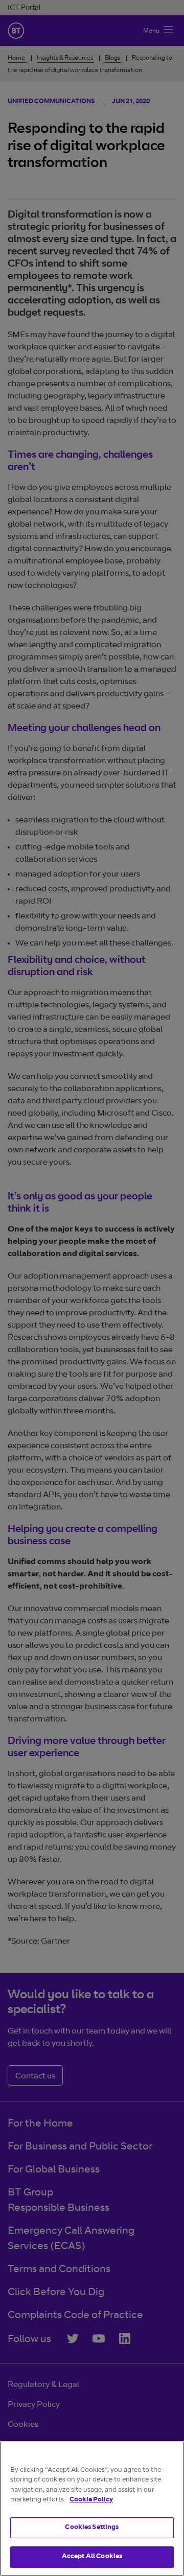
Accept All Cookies (92, 2557)
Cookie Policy (91, 2500)
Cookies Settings (92, 2528)
